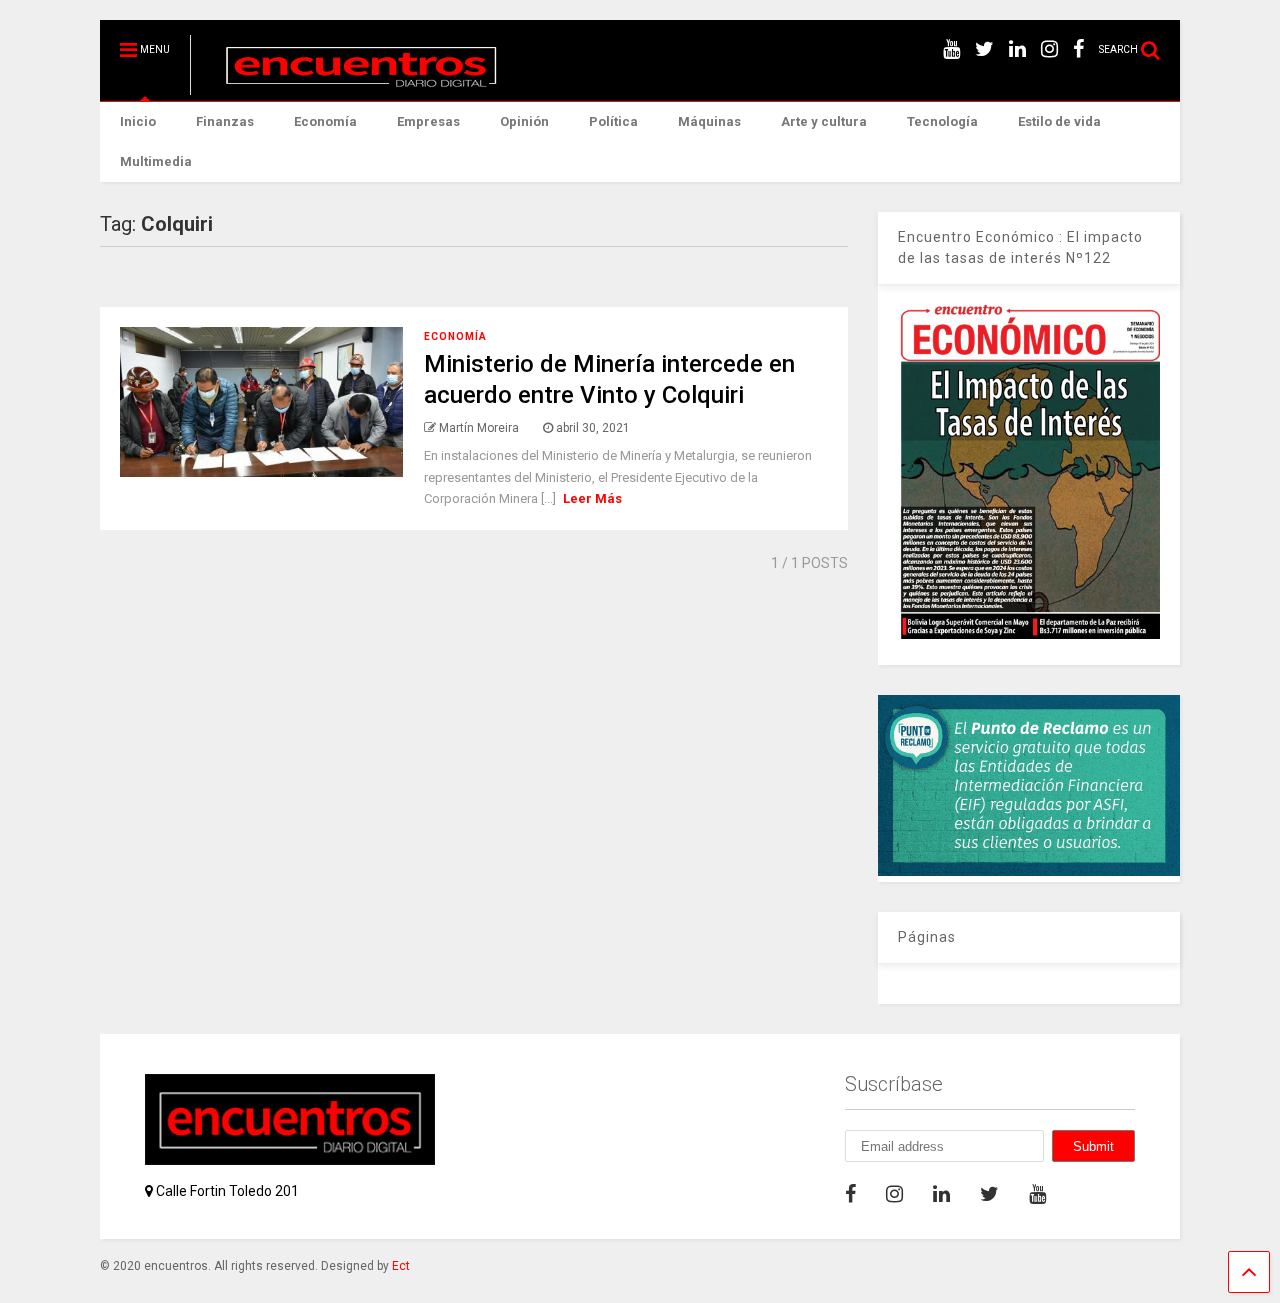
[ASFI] (1029, 871)
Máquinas (709, 121)
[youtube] (951, 49)
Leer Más (592, 498)
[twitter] (984, 49)
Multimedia (156, 161)
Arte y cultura (824, 121)
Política (613, 121)
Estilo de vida (1059, 121)
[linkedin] (1017, 49)
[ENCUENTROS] (350, 86)
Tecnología (942, 121)
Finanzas (225, 121)
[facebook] (1078, 49)
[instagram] (1049, 49)
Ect (401, 1266)
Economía (325, 121)
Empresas (428, 121)
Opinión (524, 121)
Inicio (138, 121)
